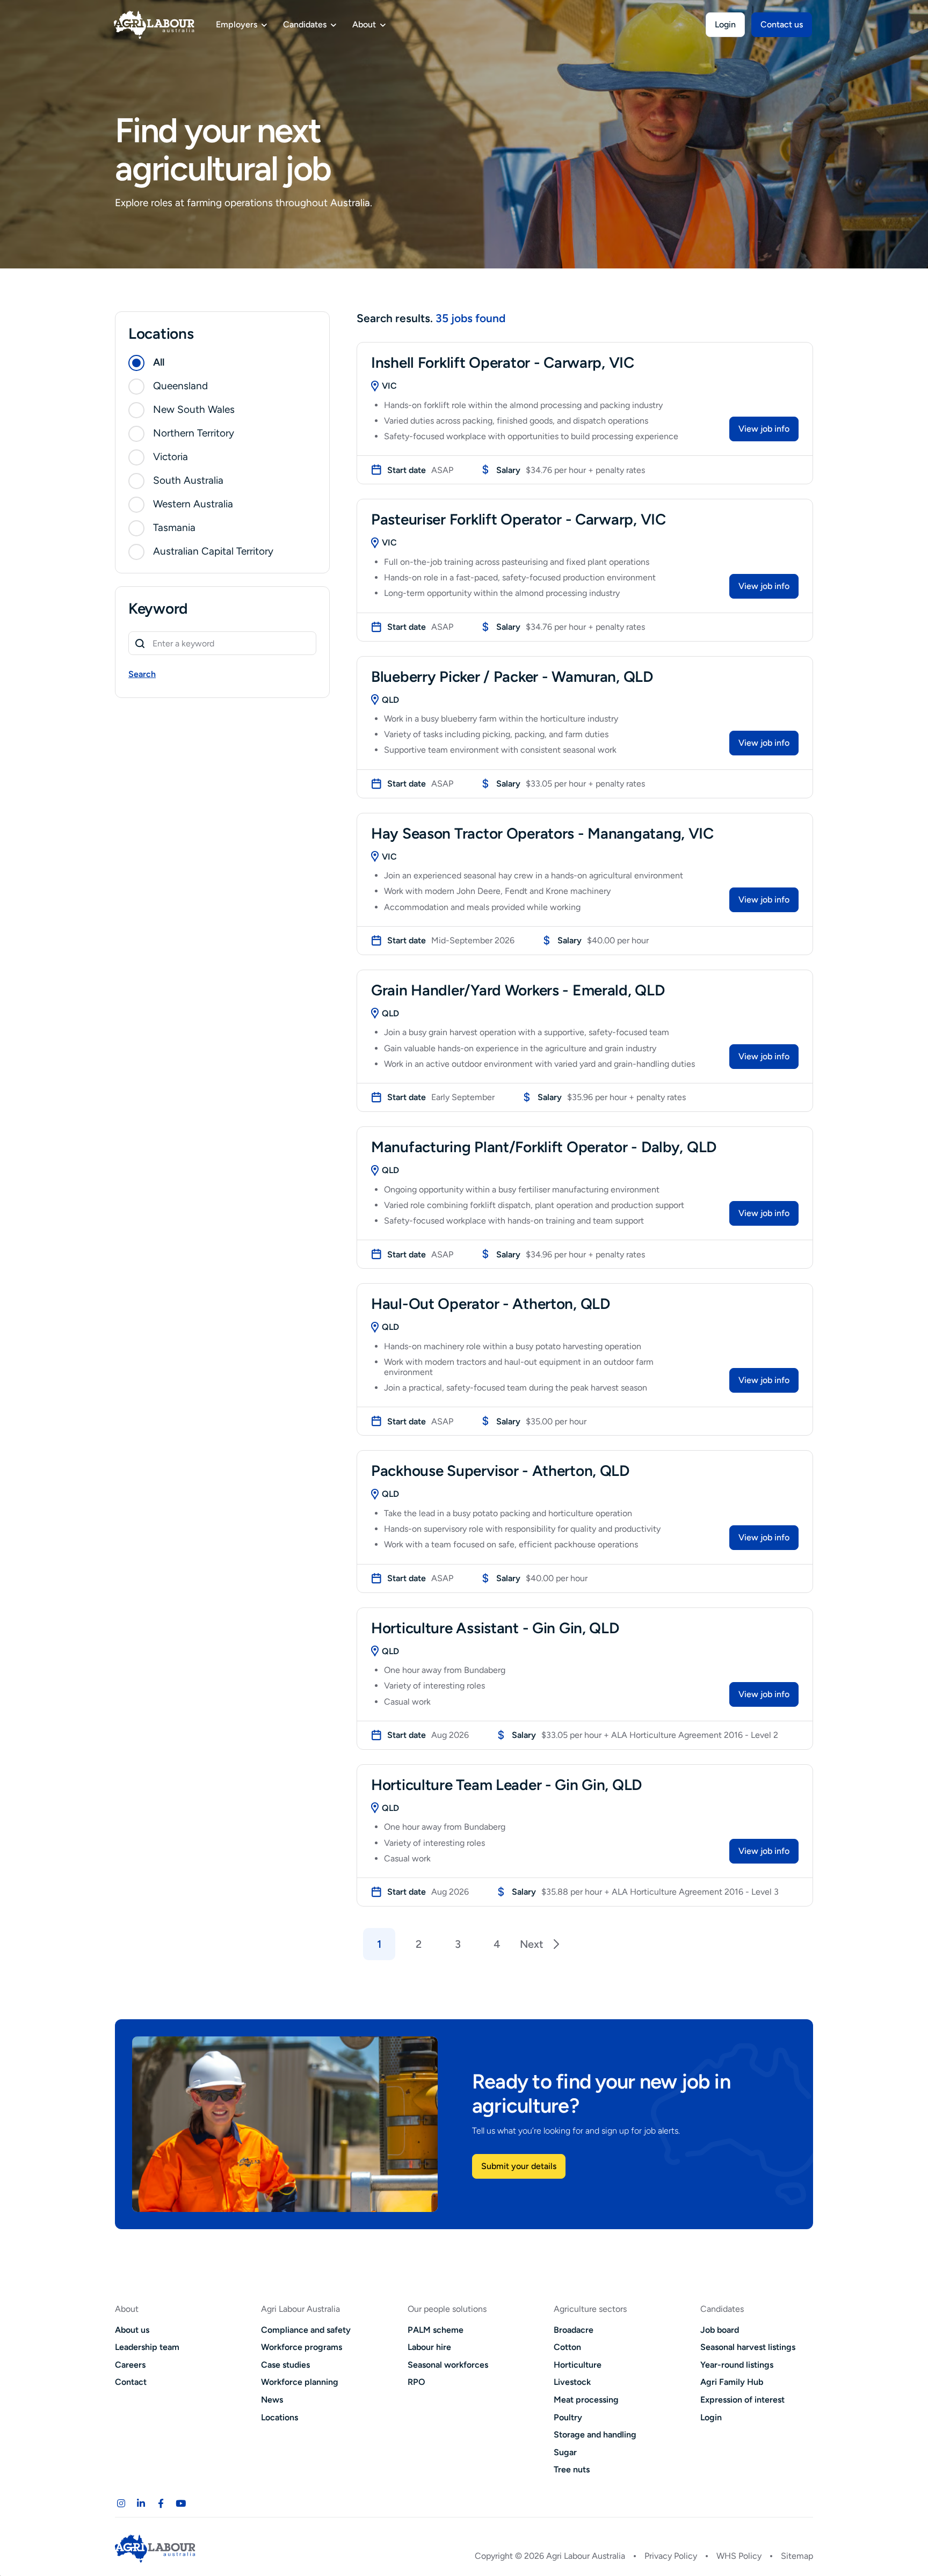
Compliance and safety (306, 2330)
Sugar (565, 2452)
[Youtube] (180, 2504)
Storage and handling (595, 2435)
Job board (720, 2330)
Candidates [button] (305, 24)
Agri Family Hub (732, 2382)
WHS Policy (739, 2556)
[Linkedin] (141, 2504)
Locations (280, 2417)
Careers (130, 2365)
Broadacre (574, 2330)
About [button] (364, 24)
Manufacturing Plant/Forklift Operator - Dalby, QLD (544, 1147)
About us (132, 2330)
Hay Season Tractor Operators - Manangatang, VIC (542, 833)
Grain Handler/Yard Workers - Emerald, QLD (518, 990)
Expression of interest (742, 2400)
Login (725, 24)
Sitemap (797, 2556)
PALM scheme (436, 2330)
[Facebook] (161, 2504)
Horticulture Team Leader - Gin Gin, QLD (506, 1785)
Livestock (572, 2382)
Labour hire (429, 2347)
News (272, 2400)
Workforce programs (302, 2347)
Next (532, 1944)
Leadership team (147, 2347)
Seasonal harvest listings (748, 2347)
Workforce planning (300, 2382)
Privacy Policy (671, 2556)
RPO (416, 2382)
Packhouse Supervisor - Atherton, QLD (500, 1471)
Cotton (567, 2347)
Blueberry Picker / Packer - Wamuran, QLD (512, 676)
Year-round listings (737, 2365)
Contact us (782, 24)
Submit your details (519, 2166)
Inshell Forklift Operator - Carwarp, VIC (503, 362)
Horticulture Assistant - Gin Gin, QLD (495, 1628)
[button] (222, 363)
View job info (764, 429)
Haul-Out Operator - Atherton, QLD (491, 1304)
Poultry (568, 2417)
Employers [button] (237, 24)
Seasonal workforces (448, 2365)
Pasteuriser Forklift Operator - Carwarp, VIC (519, 519)
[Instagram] (121, 2504)
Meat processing (586, 2400)
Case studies (285, 2365)
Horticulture (578, 2365)
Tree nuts (572, 2469)
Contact (131, 2382)
